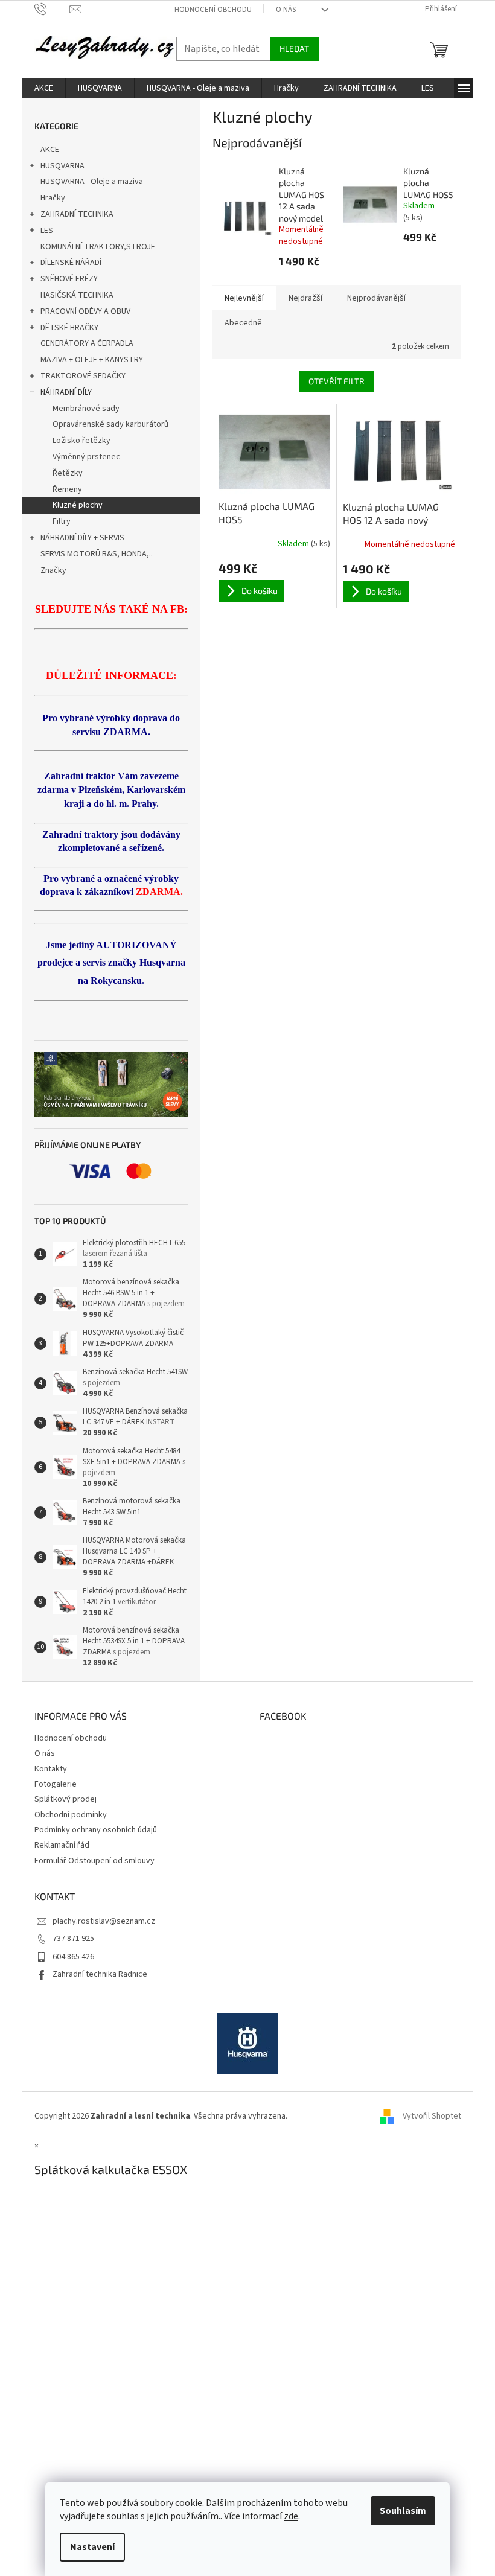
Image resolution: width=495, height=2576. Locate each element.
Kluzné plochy (78, 505)
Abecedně (243, 323)
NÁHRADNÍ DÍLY (66, 392)
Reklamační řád (62, 1845)
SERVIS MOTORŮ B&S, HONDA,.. (97, 554)
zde (291, 2516)
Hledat (294, 49)
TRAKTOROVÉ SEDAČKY (83, 376)
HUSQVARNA (62, 166)
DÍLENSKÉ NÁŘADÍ (71, 263)
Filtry (62, 521)
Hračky (53, 198)
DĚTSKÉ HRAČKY (69, 328)
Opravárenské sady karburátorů (110, 424)
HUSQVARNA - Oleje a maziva (92, 182)
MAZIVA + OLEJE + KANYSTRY (92, 360)
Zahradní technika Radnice (100, 1974)
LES (47, 231)
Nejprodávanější (376, 298)
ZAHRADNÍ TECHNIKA (77, 214)
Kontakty (51, 1769)
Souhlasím (403, 2511)
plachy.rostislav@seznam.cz (104, 1921)
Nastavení (92, 2547)
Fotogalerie (56, 1784)
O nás (286, 10)
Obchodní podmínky (71, 1815)
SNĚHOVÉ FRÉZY (69, 279)
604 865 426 (73, 1957)
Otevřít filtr (337, 381)
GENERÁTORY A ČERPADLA (87, 343)
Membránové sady (86, 409)
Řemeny (67, 489)
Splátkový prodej (65, 1799)
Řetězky (68, 473)
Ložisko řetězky (81, 441)
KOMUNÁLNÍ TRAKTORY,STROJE (98, 247)
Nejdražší (305, 298)
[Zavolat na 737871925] (52, 9)
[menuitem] (44, 88)
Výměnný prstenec (86, 457)
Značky (53, 570)
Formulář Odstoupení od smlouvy (94, 1861)
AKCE (50, 150)
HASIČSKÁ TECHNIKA (77, 295)
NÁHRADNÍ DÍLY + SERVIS (82, 538)
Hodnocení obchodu (213, 10)
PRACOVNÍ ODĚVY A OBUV (85, 311)
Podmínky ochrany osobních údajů (96, 1830)
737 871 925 (73, 1939)
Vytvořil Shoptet (432, 2116)
